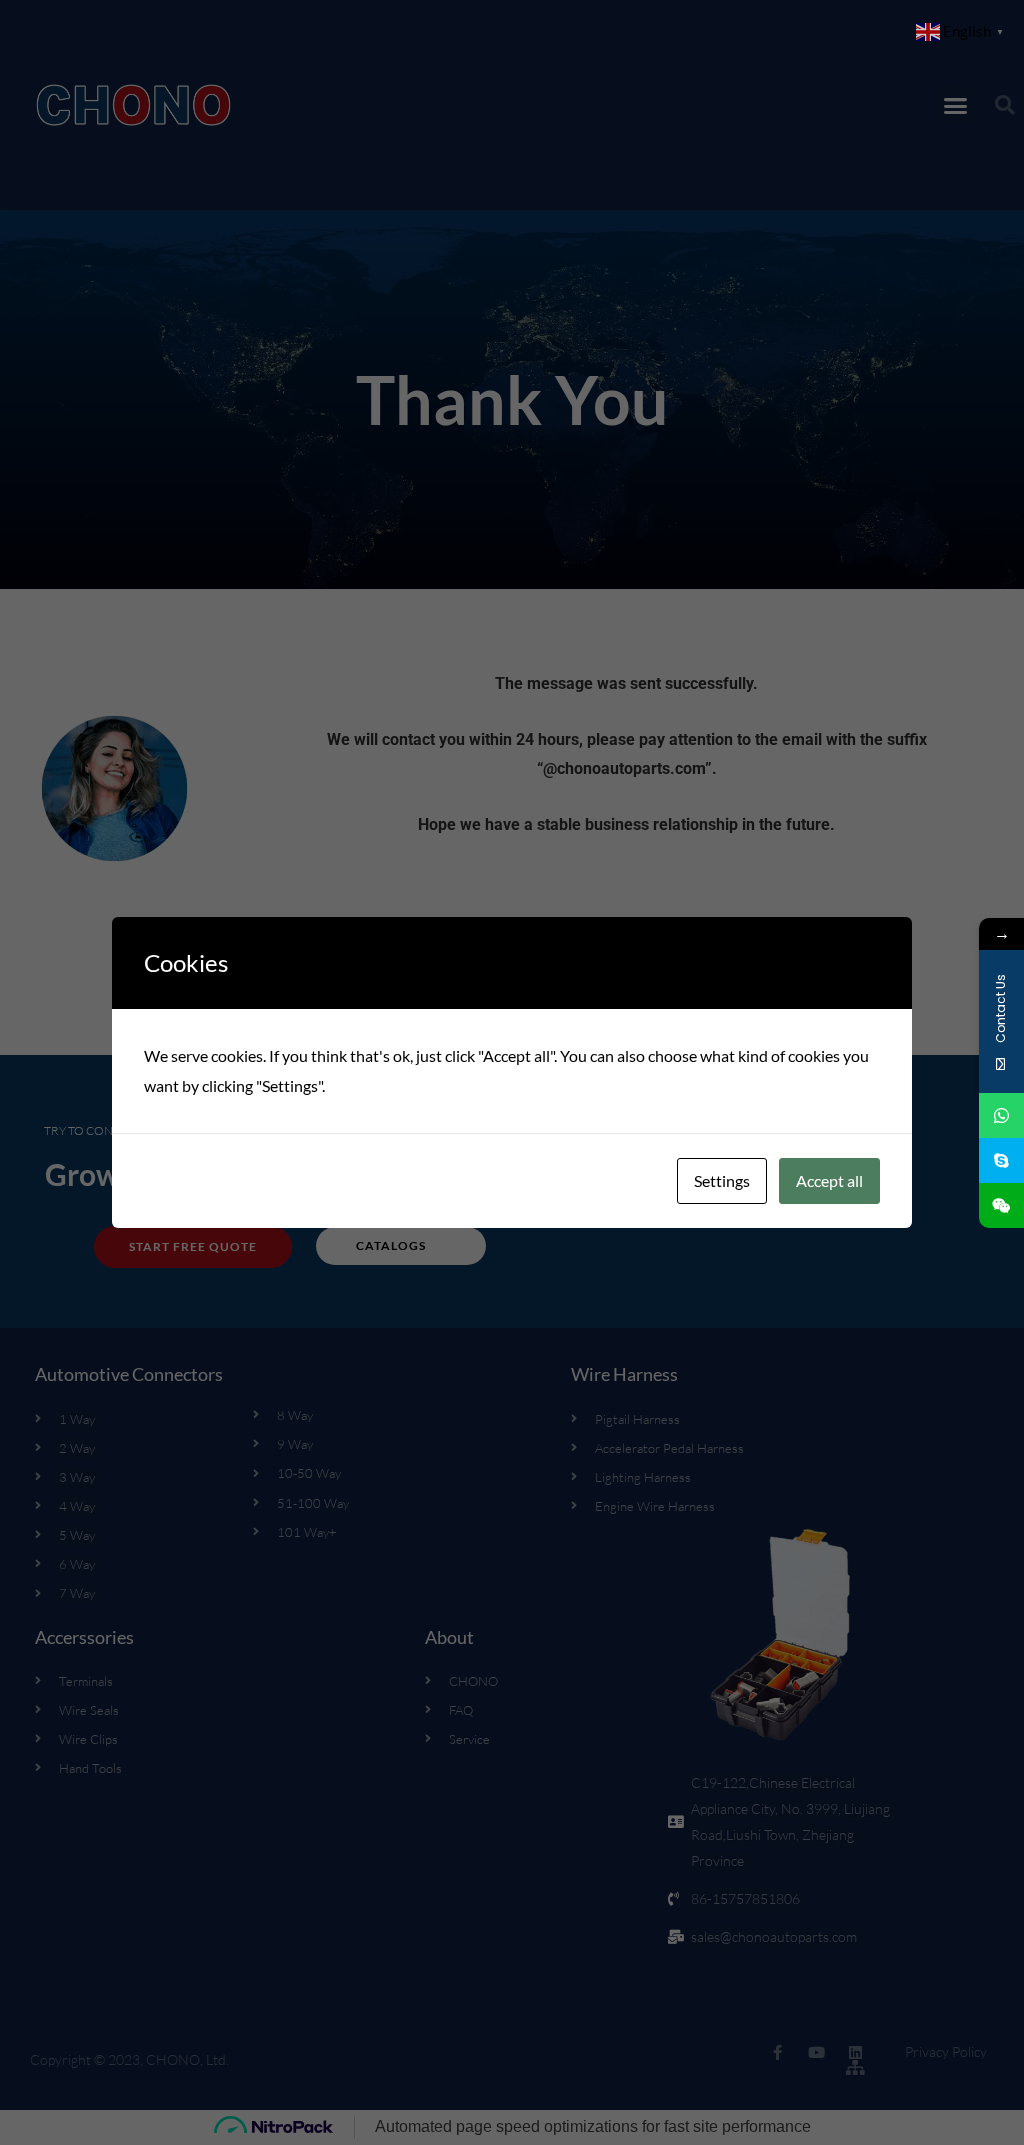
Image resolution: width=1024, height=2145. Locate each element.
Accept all (829, 1180)
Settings (722, 1180)
